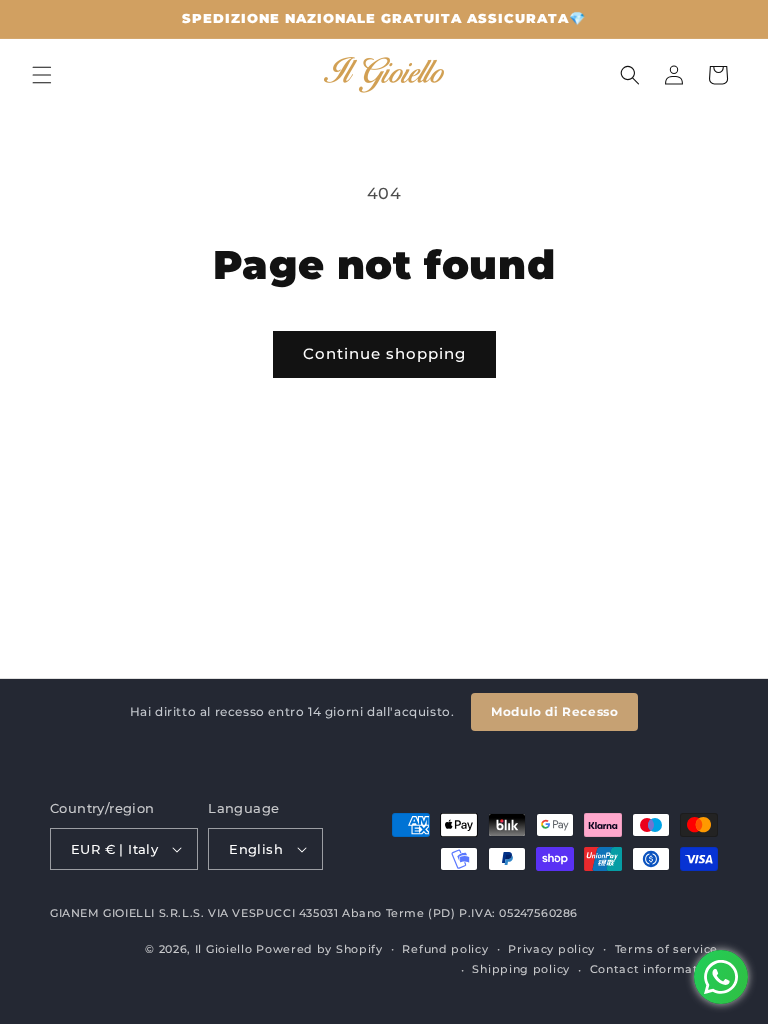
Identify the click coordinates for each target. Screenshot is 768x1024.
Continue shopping (384, 353)
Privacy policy (551, 949)
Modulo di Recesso (554, 711)
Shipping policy (521, 969)
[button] (42, 75)
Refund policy (445, 949)
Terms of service (666, 949)
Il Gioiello (224, 949)
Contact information (654, 969)
